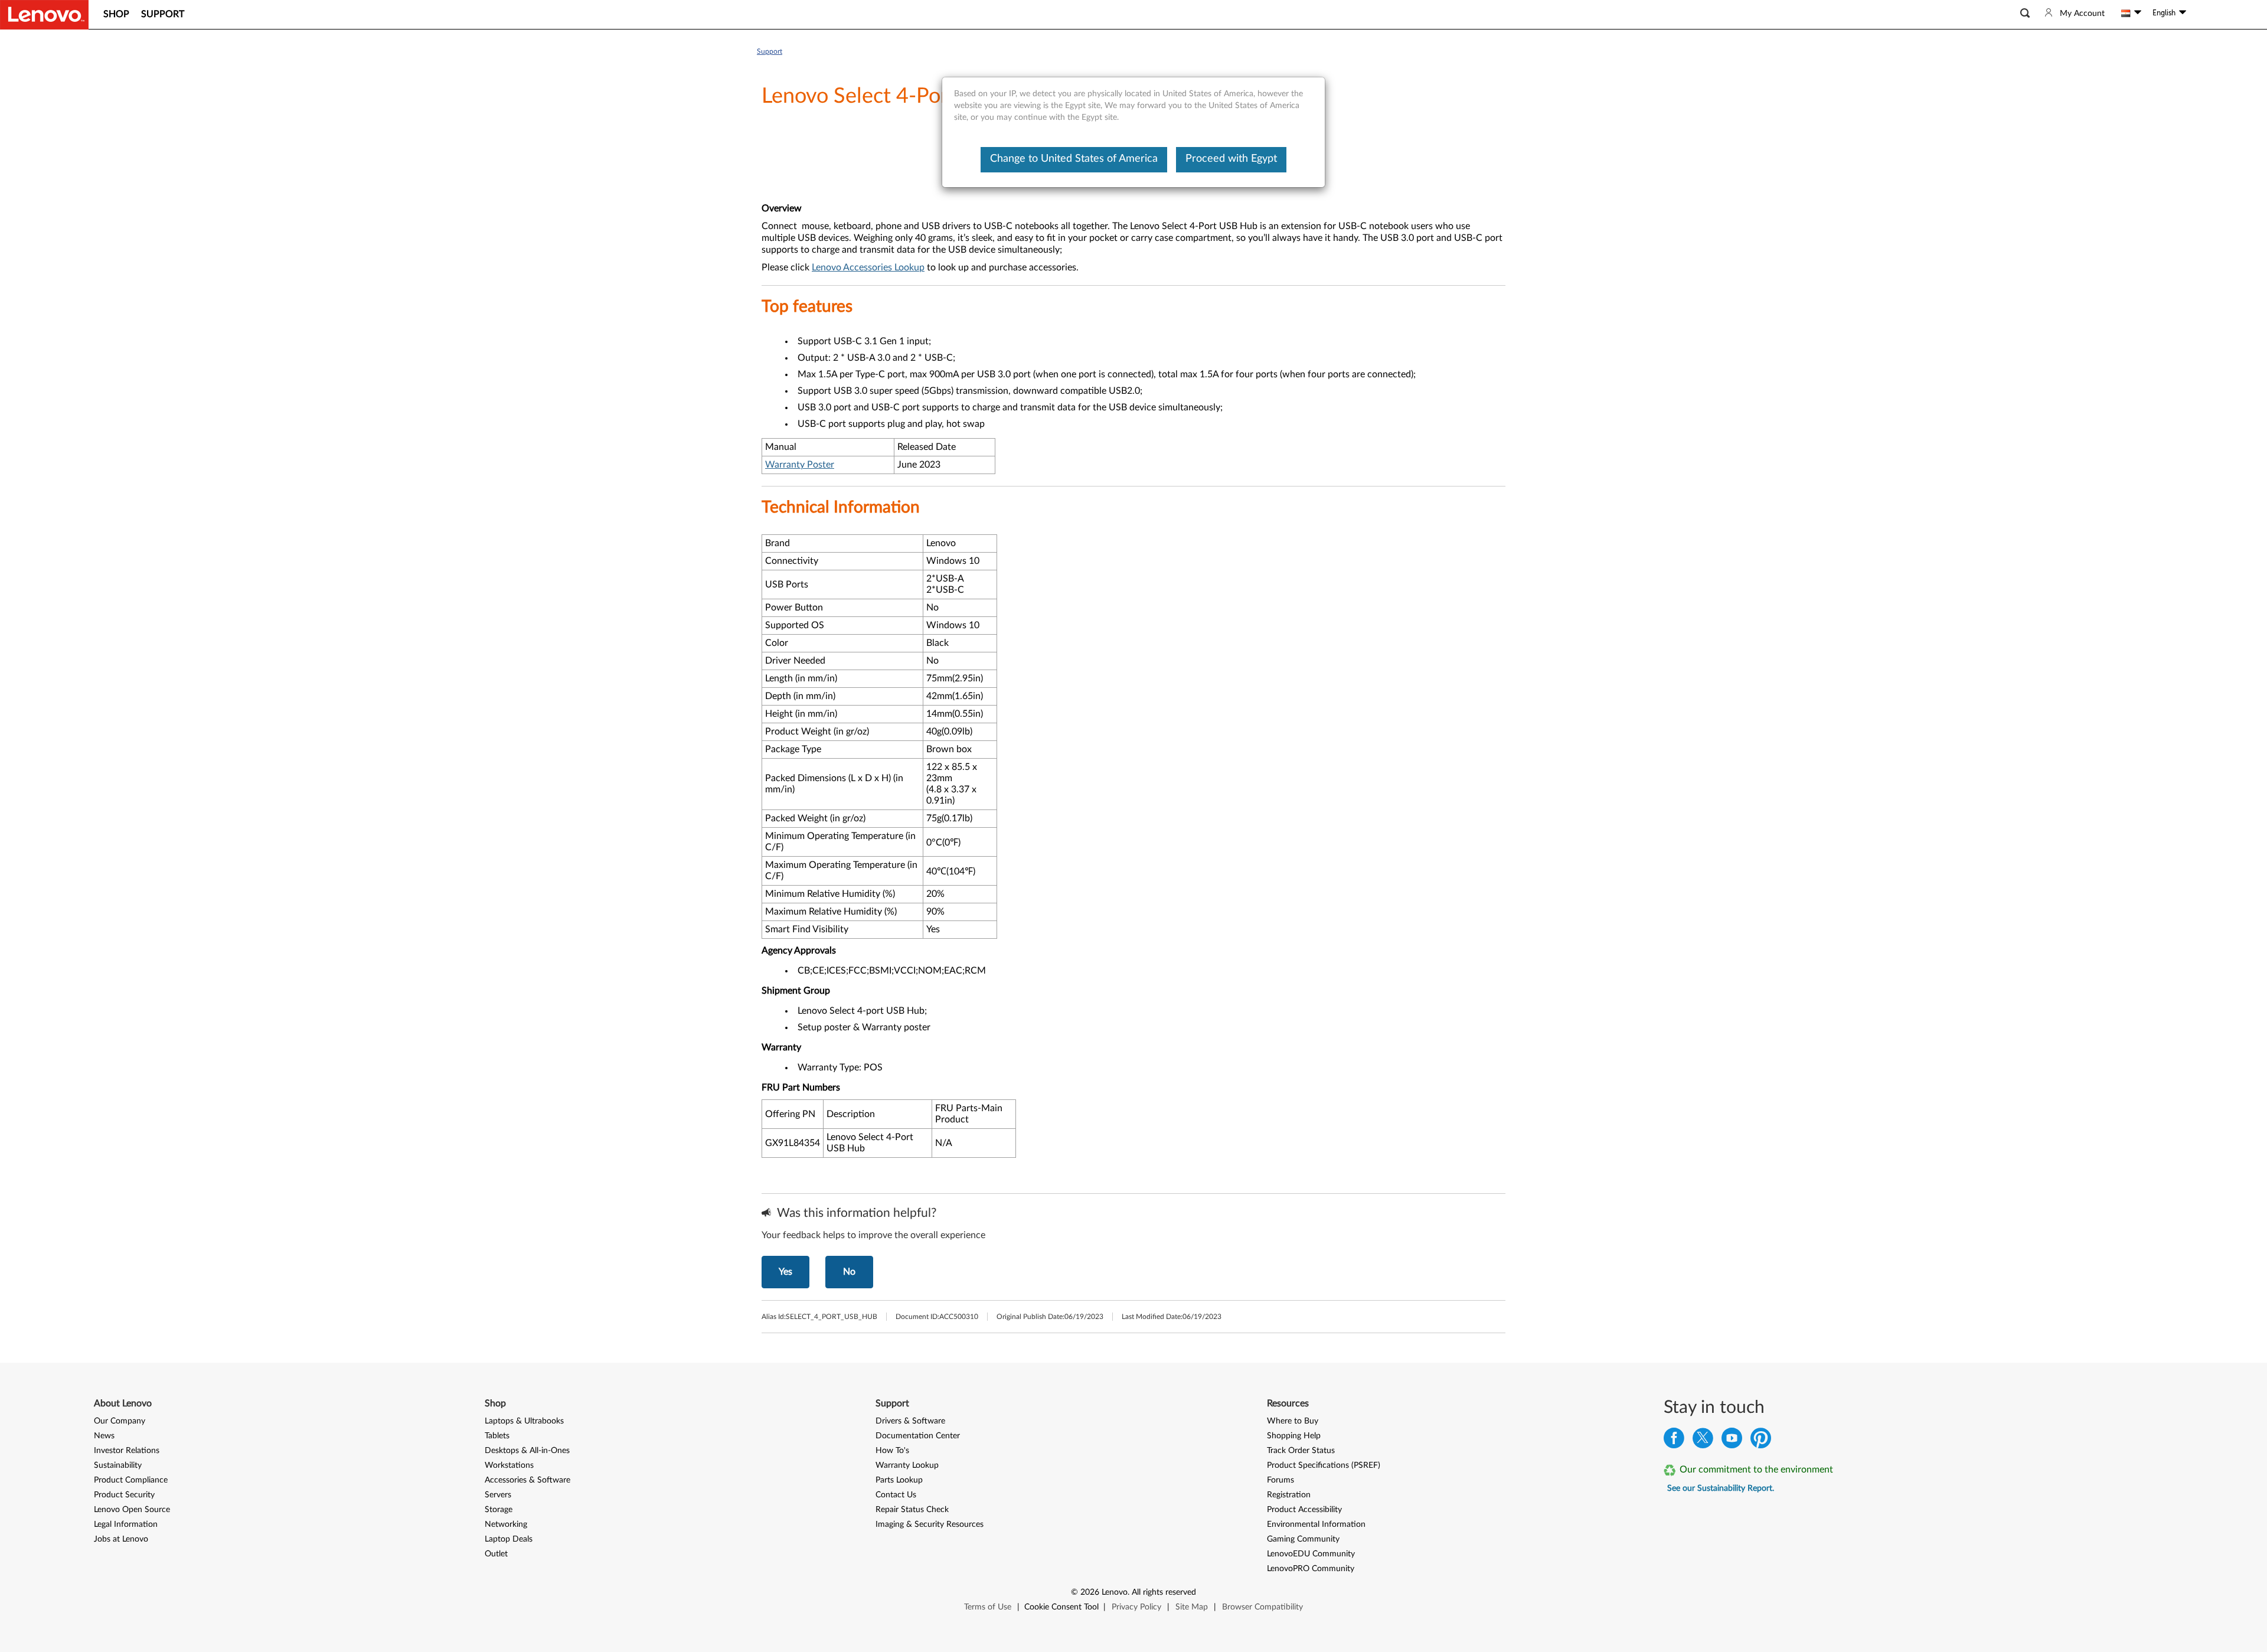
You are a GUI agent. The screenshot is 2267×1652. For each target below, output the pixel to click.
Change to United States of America (1074, 159)
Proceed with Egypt (1231, 159)
